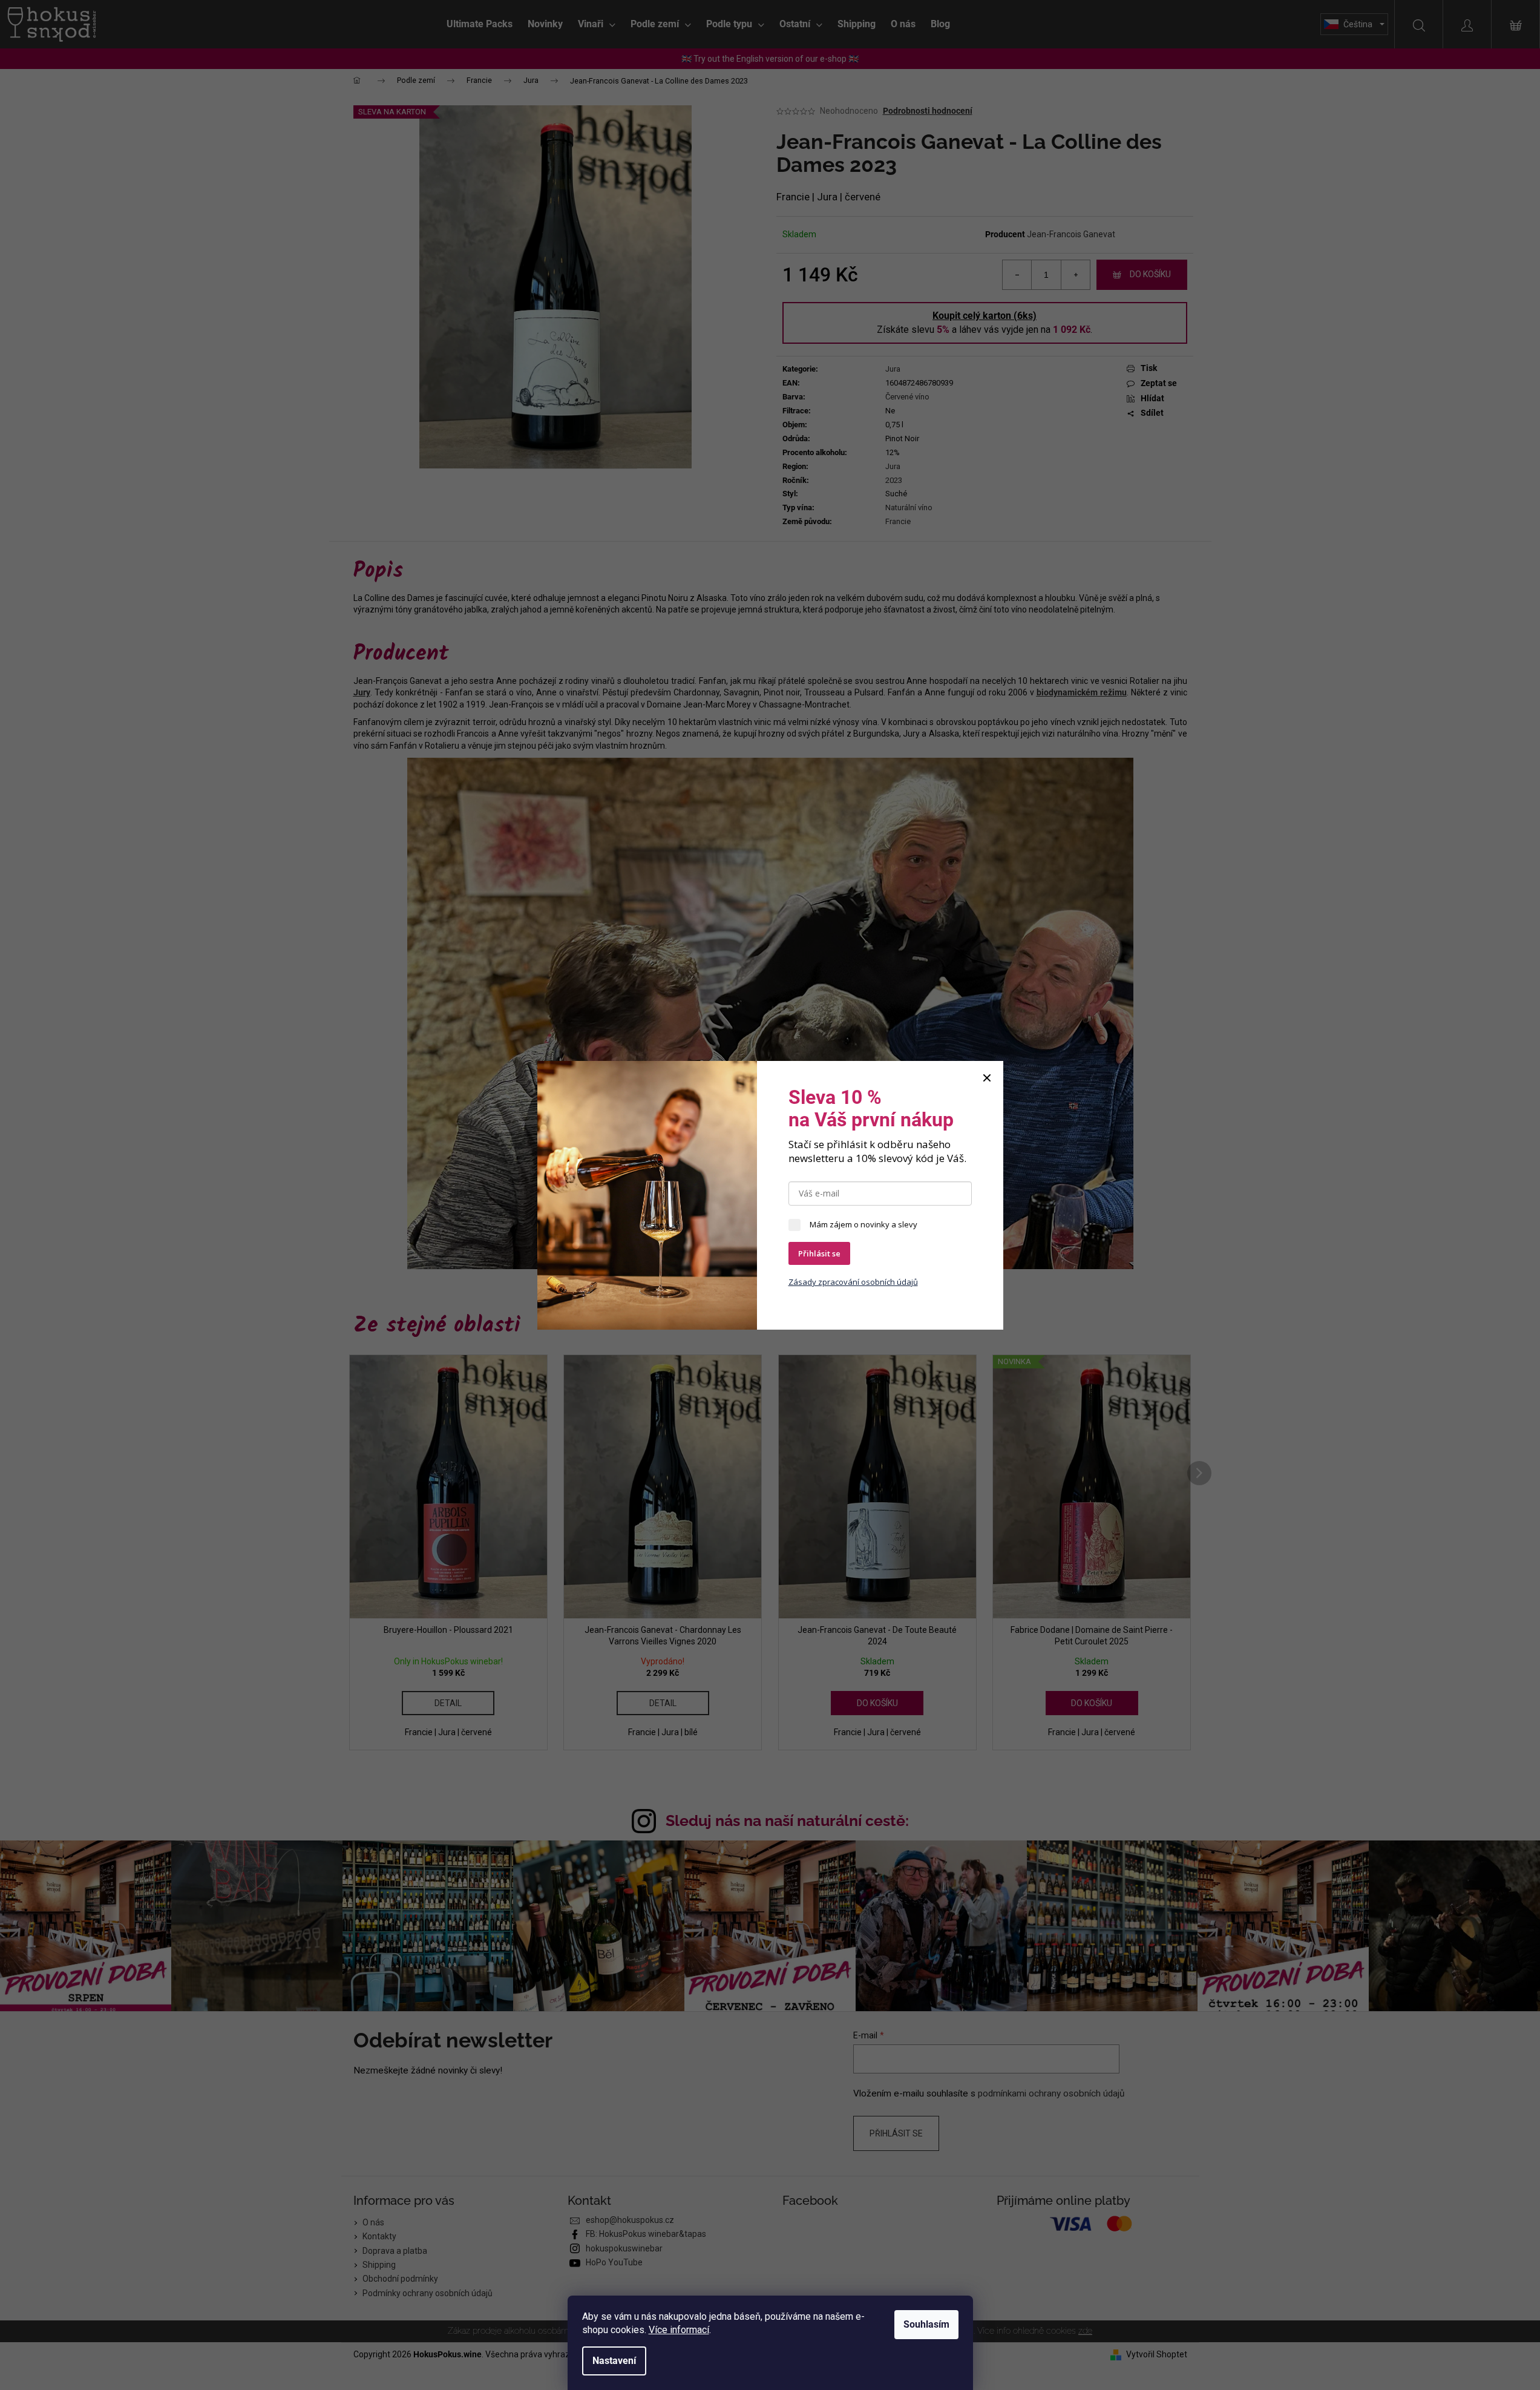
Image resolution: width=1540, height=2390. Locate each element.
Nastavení (614, 2361)
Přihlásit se (819, 1253)
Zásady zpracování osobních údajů (853, 1282)
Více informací (679, 2330)
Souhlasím (926, 2324)
